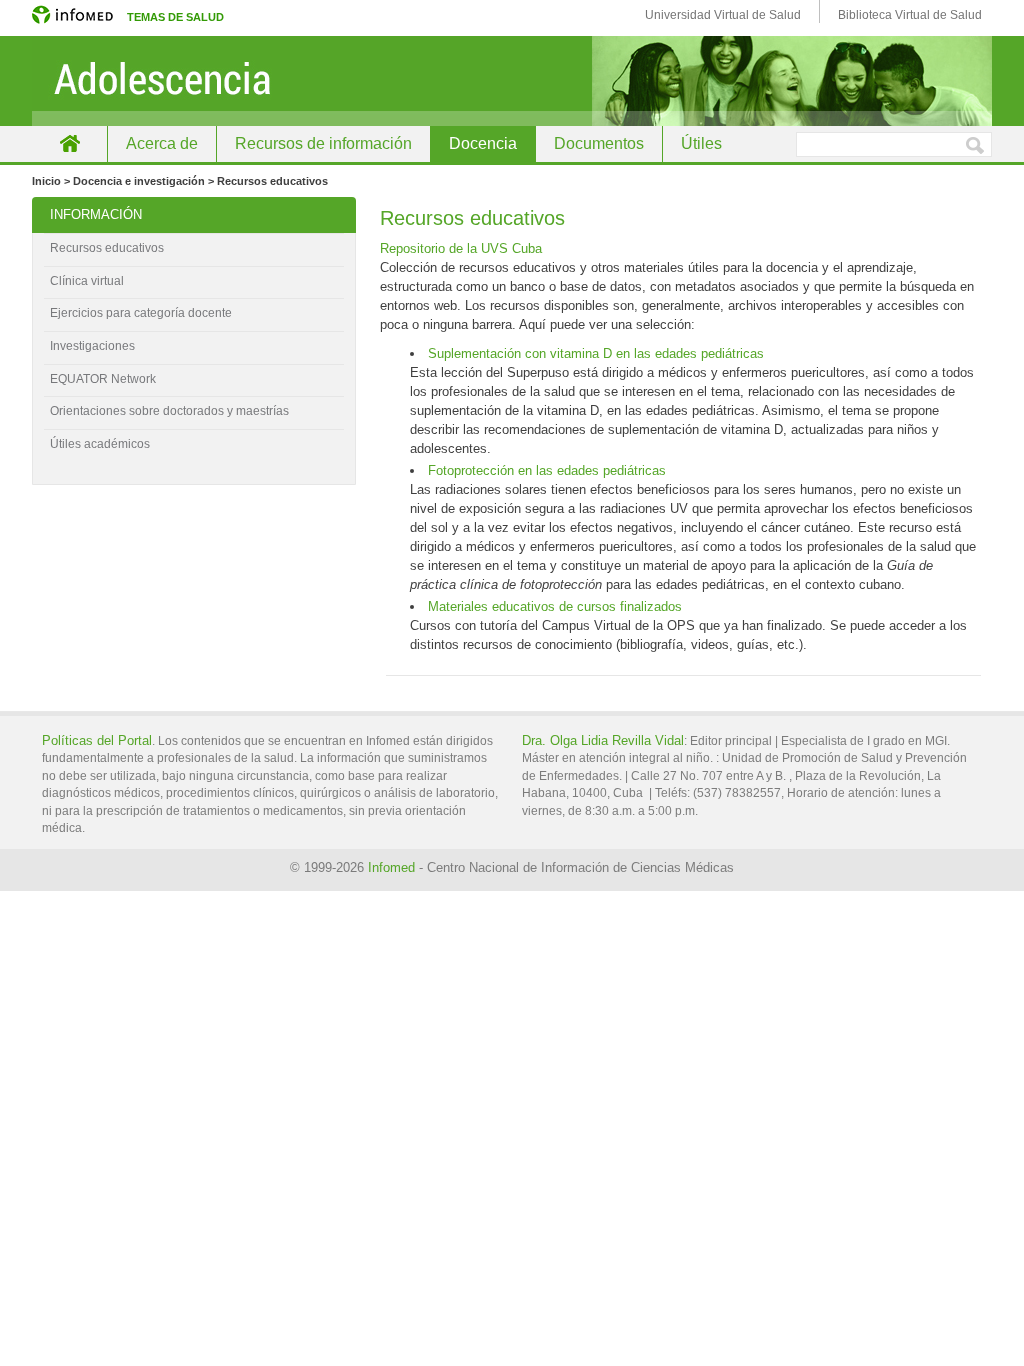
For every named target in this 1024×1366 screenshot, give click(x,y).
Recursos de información (323, 143)
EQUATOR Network (103, 379)
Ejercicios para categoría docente (141, 313)
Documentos (599, 143)
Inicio (69, 143)
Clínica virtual (87, 281)
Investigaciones (92, 346)
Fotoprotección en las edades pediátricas (547, 470)
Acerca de (162, 143)
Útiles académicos (100, 444)
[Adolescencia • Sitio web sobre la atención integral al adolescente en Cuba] (512, 81)
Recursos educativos (107, 248)
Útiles (701, 143)
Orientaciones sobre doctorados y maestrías (169, 411)
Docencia (483, 143)
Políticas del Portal (97, 740)
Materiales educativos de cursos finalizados (555, 606)
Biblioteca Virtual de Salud (910, 15)
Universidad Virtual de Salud (723, 15)
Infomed (391, 867)
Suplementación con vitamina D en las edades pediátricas (596, 353)
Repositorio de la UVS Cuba (461, 248)
